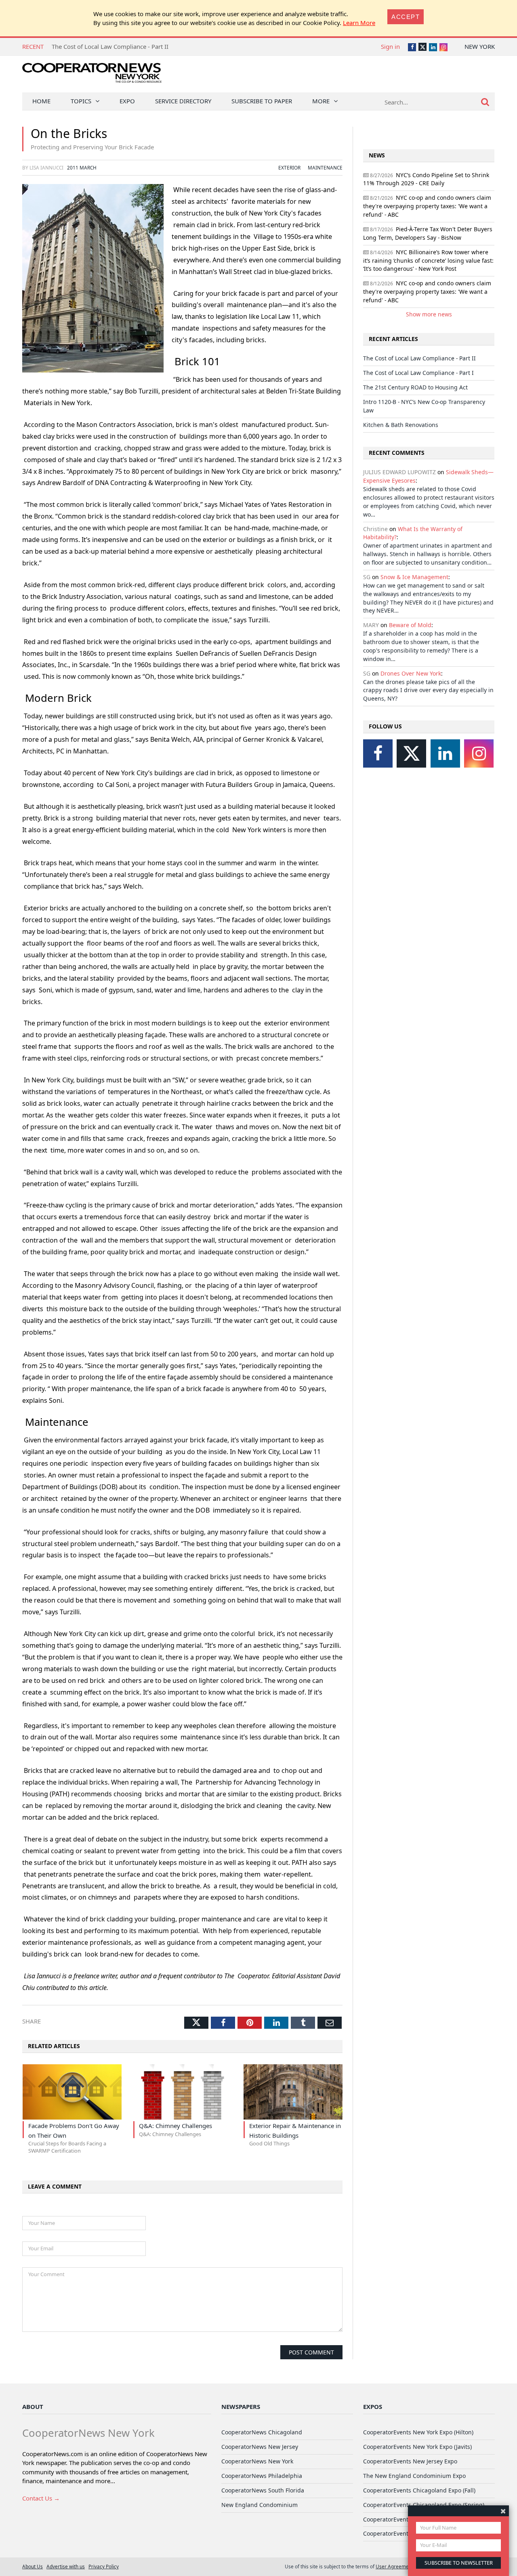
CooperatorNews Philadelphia (262, 2476)
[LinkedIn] (445, 753)
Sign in (390, 46)
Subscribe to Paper (262, 101)
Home (41, 101)
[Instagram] (479, 753)
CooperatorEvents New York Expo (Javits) (417, 2447)
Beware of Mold (410, 625)
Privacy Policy (104, 2566)
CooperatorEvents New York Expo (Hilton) (418, 2432)
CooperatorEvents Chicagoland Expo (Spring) (424, 2505)
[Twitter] (411, 753)
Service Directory (183, 101)
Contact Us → (41, 2498)
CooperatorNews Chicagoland (262, 2432)
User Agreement (394, 2566)
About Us (33, 2566)
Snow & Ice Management (414, 577)
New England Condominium (260, 2505)
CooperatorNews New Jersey (260, 2447)
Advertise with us (66, 2566)
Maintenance (325, 167)
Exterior (289, 167)
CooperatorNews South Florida (263, 2490)
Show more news (429, 314)
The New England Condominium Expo (414, 2476)
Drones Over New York (411, 673)
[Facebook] (378, 753)
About (33, 2406)
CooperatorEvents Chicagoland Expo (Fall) (419, 2490)
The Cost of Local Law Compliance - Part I (109, 46)
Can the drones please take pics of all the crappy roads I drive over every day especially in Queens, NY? (428, 690)
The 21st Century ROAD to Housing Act (415, 387)
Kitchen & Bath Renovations (401, 425)
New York (480, 46)
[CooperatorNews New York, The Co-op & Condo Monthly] (92, 76)
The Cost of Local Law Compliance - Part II (419, 358)
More (321, 101)
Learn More (359, 23)
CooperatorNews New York (257, 2461)
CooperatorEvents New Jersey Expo (410, 2461)
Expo (127, 101)
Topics (81, 101)
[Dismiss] (503, 2511)
